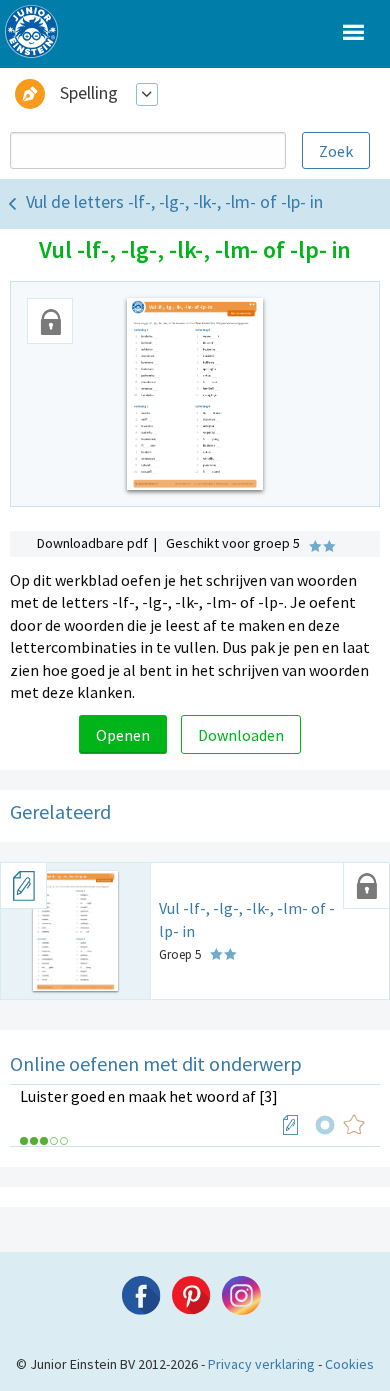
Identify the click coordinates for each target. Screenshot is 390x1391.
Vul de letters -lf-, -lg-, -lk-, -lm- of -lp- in (174, 201)
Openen (123, 735)
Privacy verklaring (261, 1364)
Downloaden (241, 735)
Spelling (89, 92)
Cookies (349, 1364)
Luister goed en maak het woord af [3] (149, 1096)
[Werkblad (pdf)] (291, 1125)
